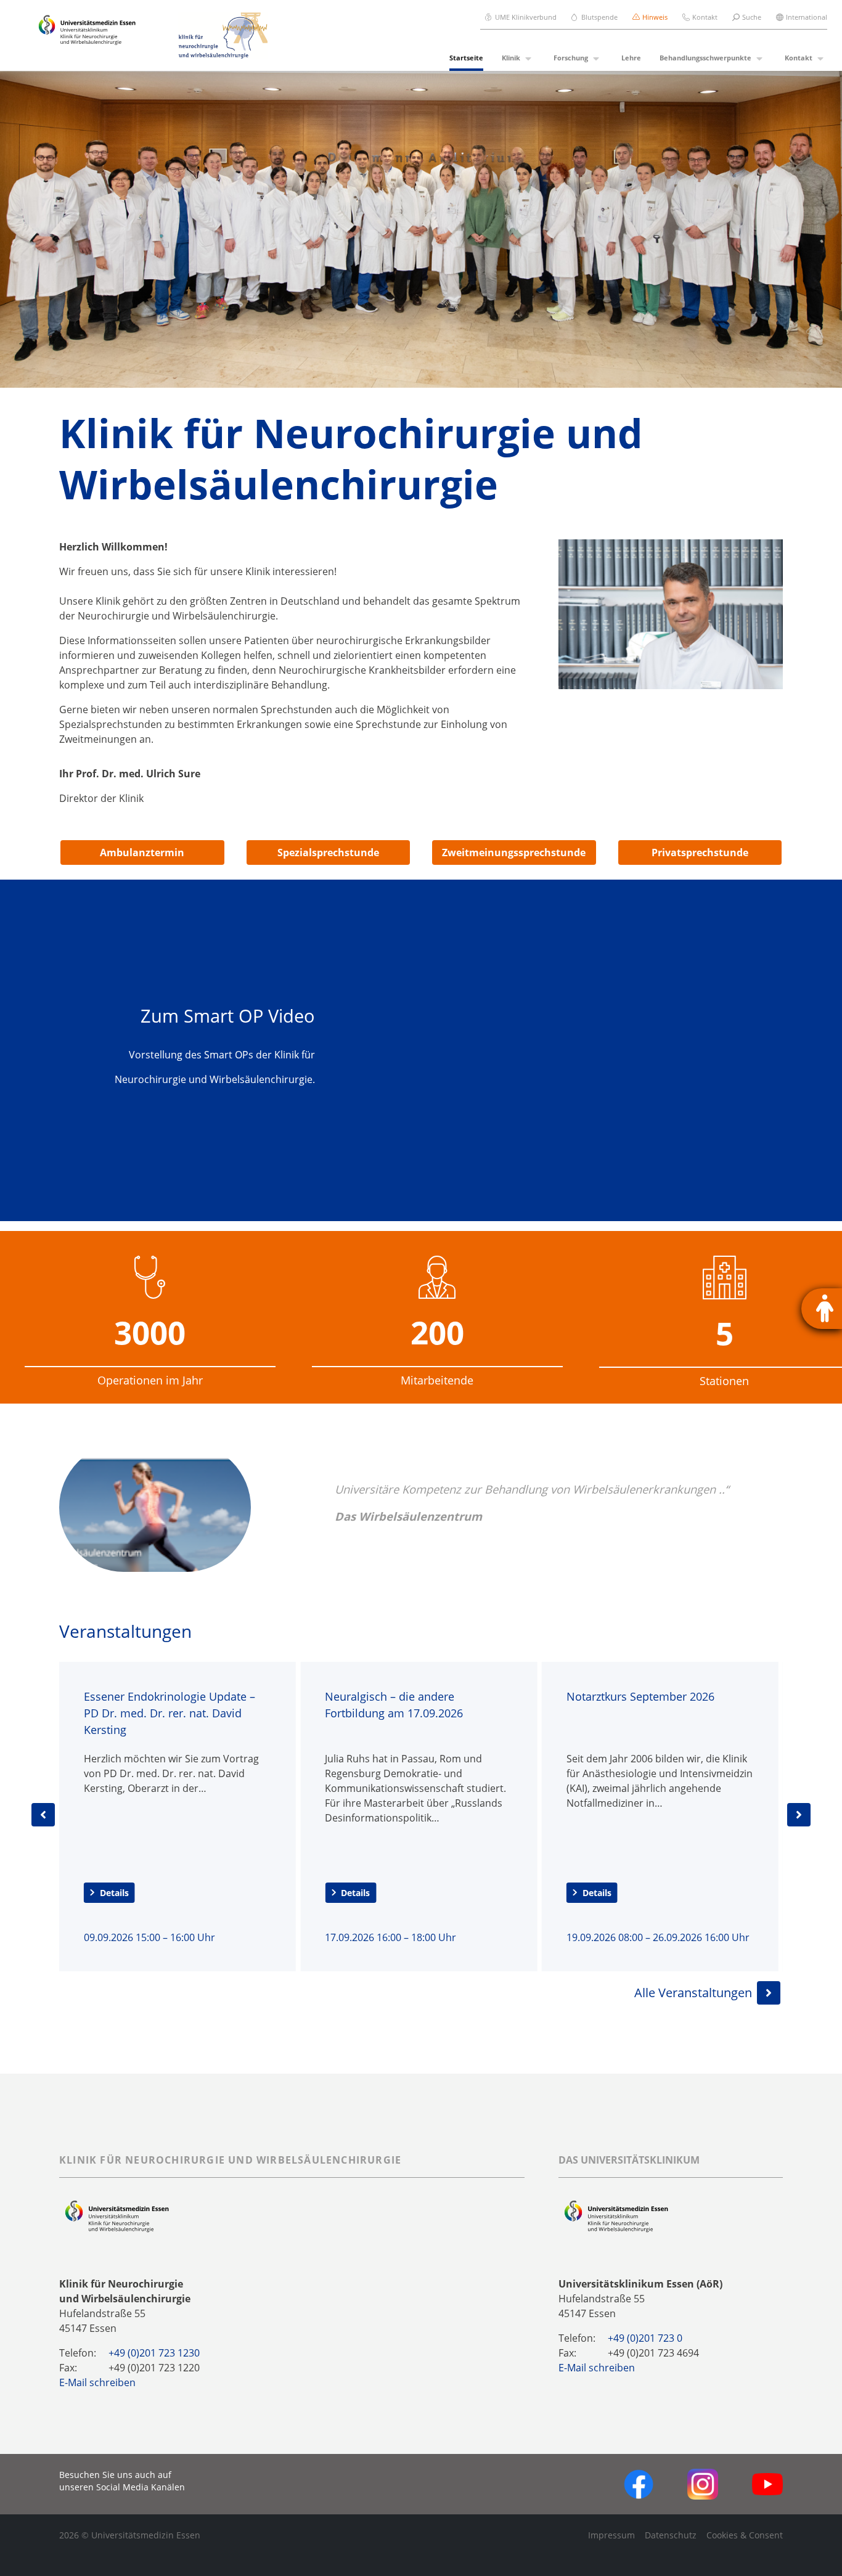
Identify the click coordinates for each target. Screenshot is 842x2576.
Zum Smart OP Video (228, 1016)
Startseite (466, 58)
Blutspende (599, 17)
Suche (752, 17)
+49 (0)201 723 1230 (154, 2353)
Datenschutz (671, 2535)
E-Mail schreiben (97, 2382)
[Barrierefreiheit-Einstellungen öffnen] (822, 1309)
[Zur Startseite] (87, 36)
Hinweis (655, 17)
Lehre (631, 58)
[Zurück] (43, 1815)
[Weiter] (799, 1815)
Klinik (511, 58)
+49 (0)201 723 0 (645, 2338)
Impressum (611, 2535)
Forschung (571, 58)
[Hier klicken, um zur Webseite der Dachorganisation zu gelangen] (616, 2216)
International (807, 17)
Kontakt (705, 17)
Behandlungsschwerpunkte (705, 58)
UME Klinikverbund (526, 17)
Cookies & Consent (745, 2535)
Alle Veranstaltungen (693, 1993)
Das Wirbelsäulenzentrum (408, 1516)
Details (195, 1893)
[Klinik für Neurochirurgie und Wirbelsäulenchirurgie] (216, 35)
